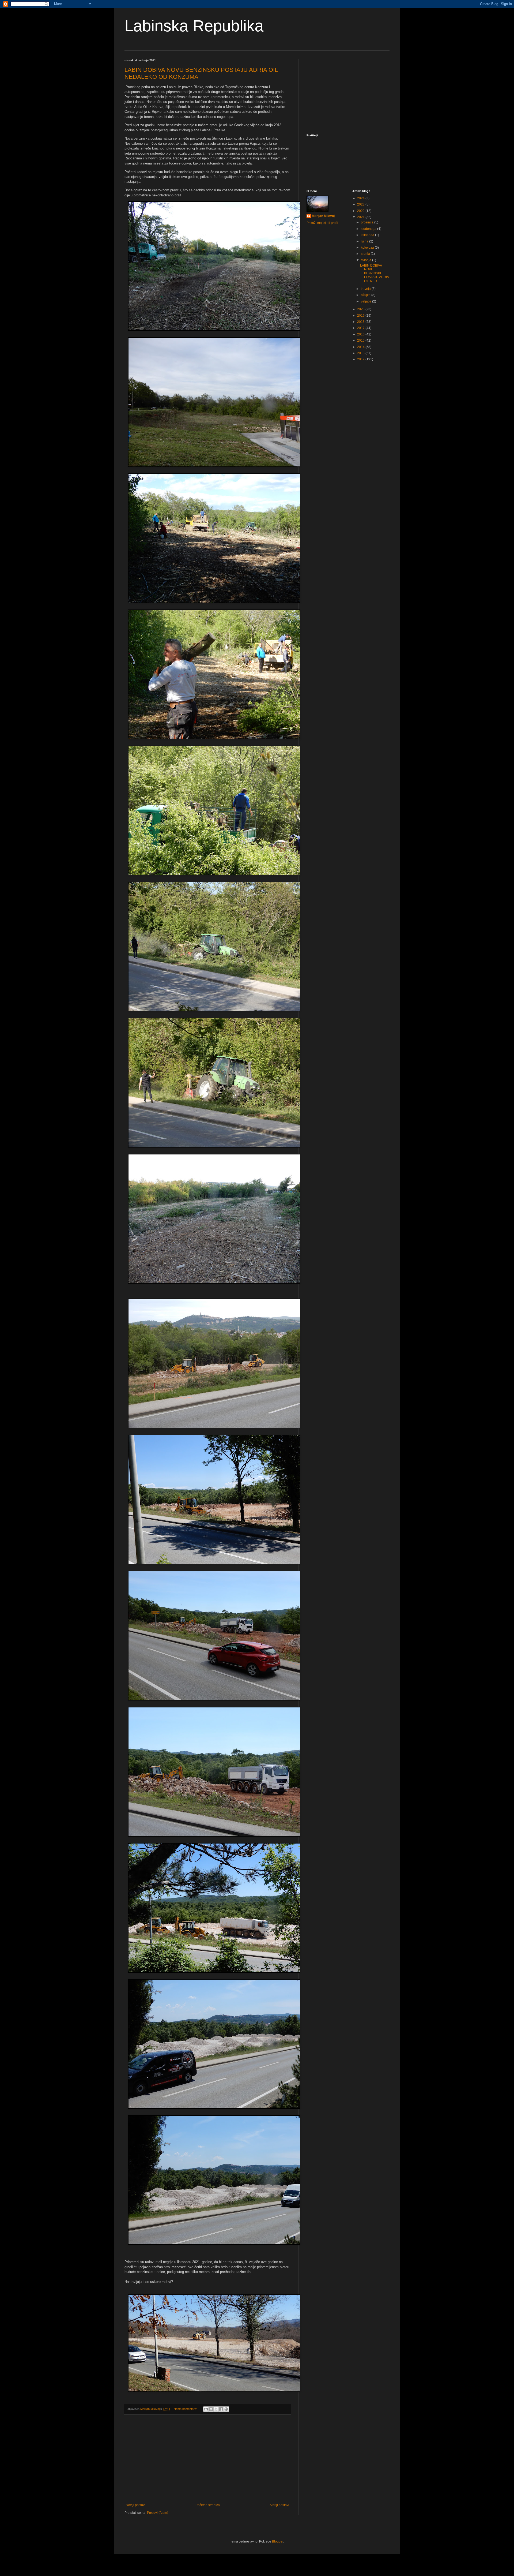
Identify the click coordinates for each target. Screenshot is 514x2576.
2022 (361, 211)
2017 (361, 328)
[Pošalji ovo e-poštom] (206, 2409)
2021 (361, 217)
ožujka (366, 295)
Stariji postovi (279, 2505)
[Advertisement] (207, 2459)
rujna (365, 241)
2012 (361, 359)
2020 (361, 309)
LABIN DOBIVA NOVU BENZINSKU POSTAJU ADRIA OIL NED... (374, 273)
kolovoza (368, 248)
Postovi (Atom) (158, 2513)
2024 (361, 198)
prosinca (368, 222)
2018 (361, 322)
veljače (366, 301)
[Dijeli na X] (216, 2409)
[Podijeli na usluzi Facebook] (221, 2409)
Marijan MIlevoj (323, 216)
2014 (361, 347)
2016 (361, 334)
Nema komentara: (186, 2409)
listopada (368, 235)
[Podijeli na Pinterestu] (226, 2409)
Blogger (278, 2541)
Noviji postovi (136, 2505)
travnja (366, 289)
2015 (361, 341)
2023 (361, 204)
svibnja (366, 260)
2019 (361, 316)
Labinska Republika (194, 26)
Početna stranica (208, 2505)
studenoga (369, 229)
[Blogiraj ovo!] (211, 2409)
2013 (361, 353)
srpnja (366, 254)
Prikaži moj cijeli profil (322, 223)
